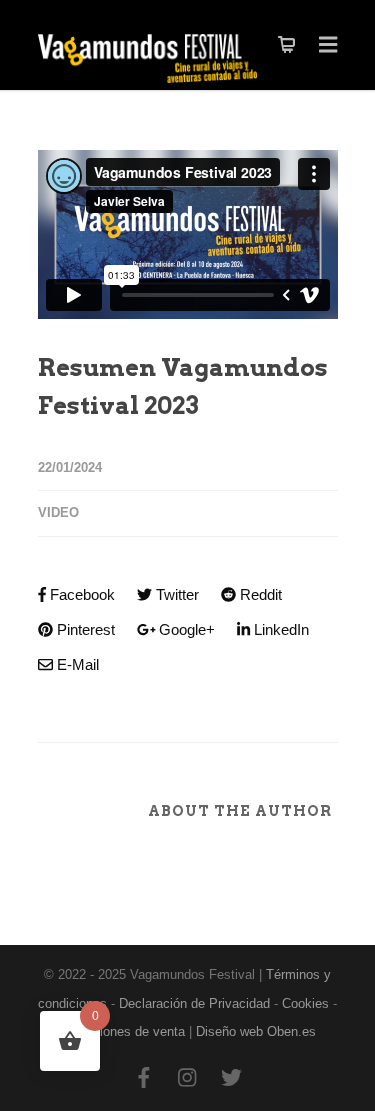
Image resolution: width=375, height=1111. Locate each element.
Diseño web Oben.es (256, 1031)
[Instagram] (188, 1079)
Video (58, 512)
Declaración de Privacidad (194, 1003)
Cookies (305, 1003)
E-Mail (76, 664)
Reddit (259, 594)
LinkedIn (279, 629)
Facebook (80, 594)
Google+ (185, 629)
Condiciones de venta (122, 1031)
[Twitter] (232, 1079)
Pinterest (84, 629)
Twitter (175, 594)
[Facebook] (144, 1079)
